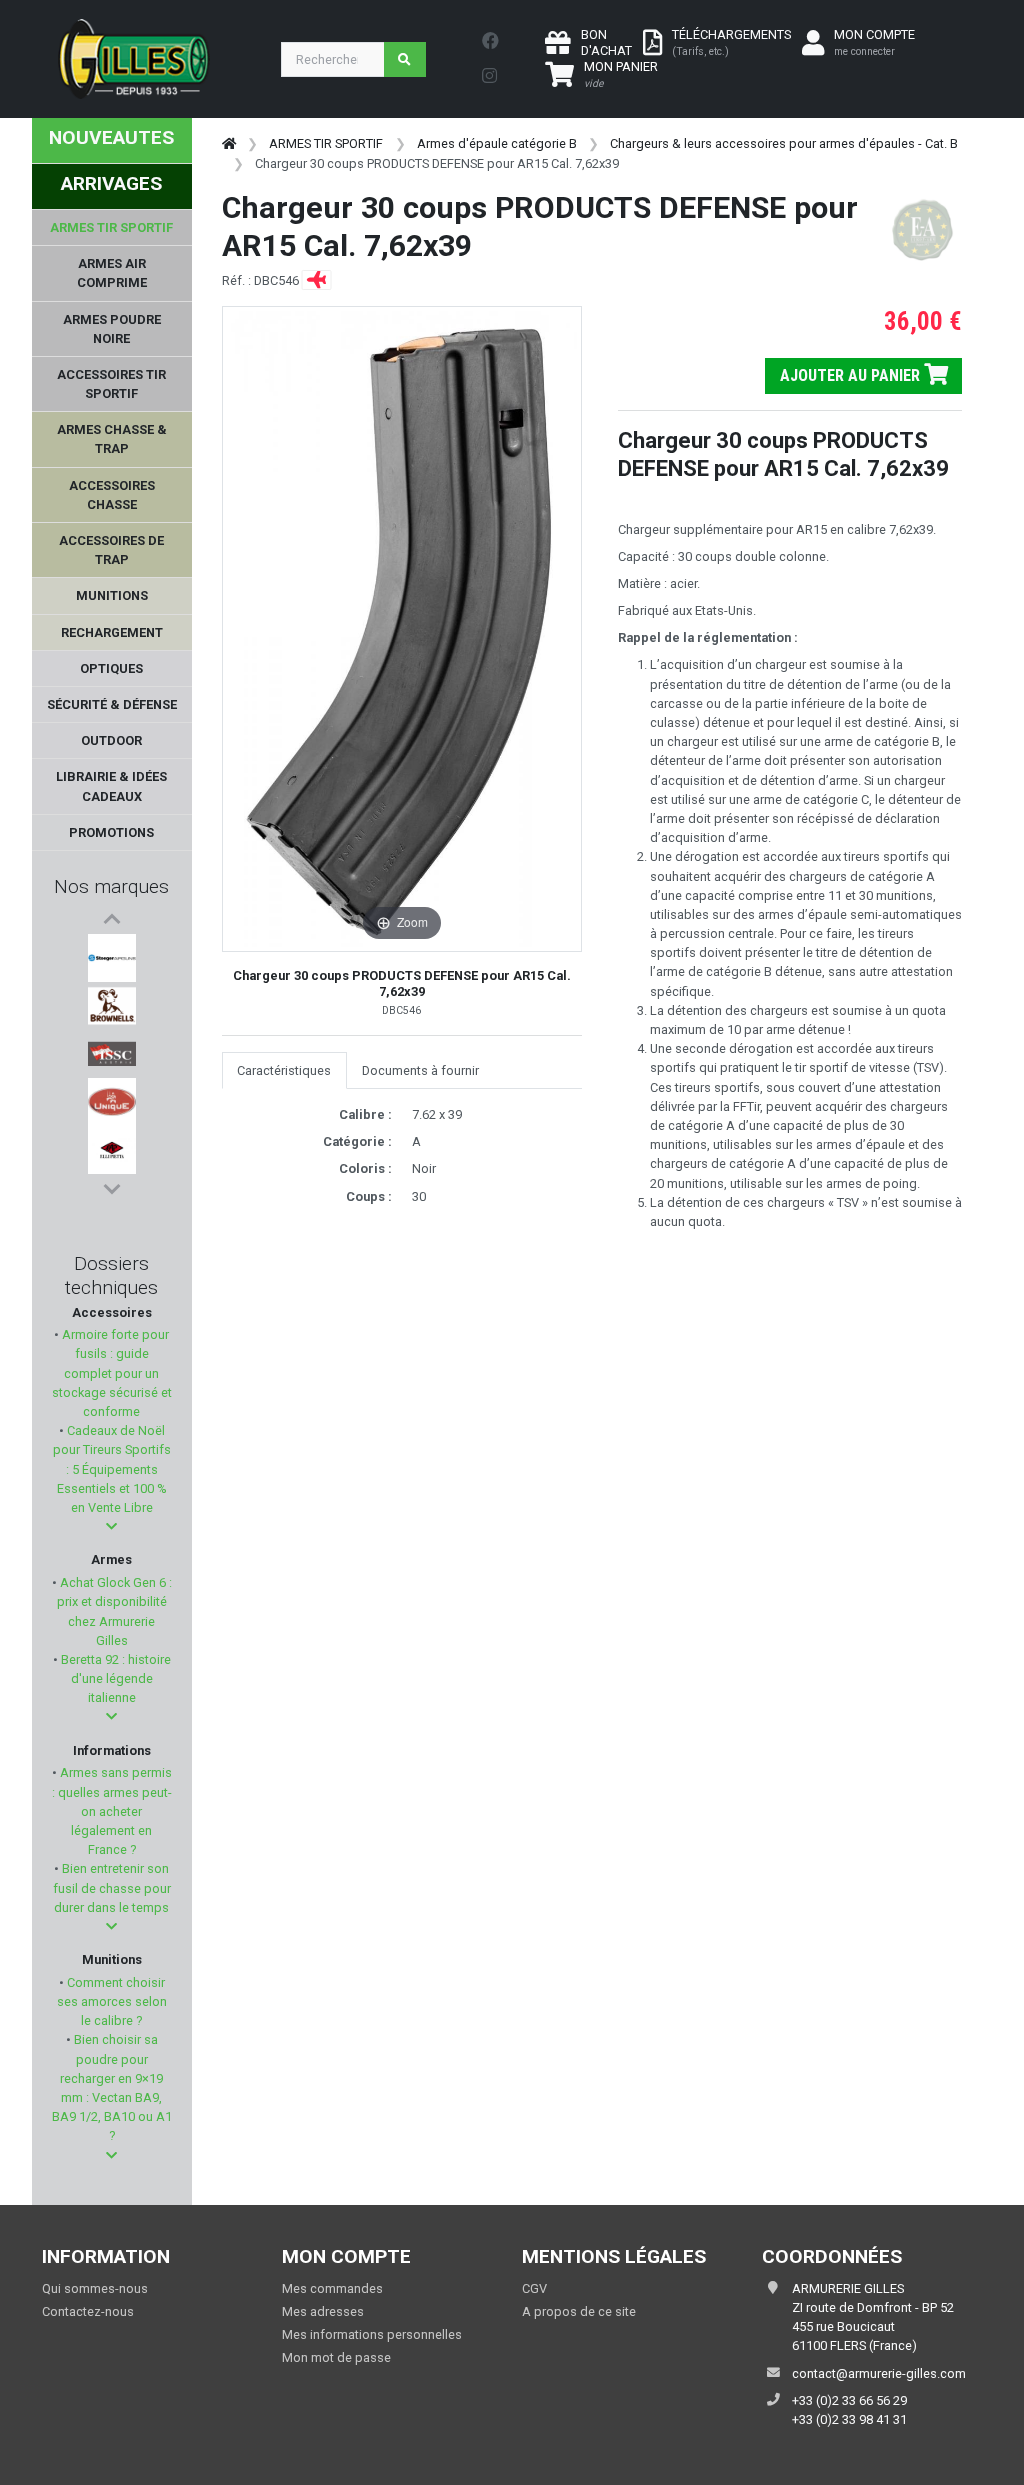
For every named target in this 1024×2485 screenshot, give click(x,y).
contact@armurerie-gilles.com (879, 2373)
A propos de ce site (579, 2311)
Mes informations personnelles (372, 2334)
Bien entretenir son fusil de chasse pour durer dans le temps (112, 1887)
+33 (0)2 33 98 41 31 (849, 2419)
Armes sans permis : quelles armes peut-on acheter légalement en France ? (112, 1811)
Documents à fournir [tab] (420, 1070)
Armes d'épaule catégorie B (497, 143)
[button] (111, 1526)
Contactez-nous (88, 2311)
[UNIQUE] (112, 1102)
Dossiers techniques (111, 1275)
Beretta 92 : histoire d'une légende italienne (114, 1678)
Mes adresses (323, 2311)
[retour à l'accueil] (229, 143)
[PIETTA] (112, 1150)
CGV (534, 2288)
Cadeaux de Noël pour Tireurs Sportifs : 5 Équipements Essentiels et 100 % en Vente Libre (112, 1469)
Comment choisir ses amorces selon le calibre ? (112, 2001)
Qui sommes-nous (95, 2288)
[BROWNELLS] (112, 1006)
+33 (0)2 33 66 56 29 (849, 2400)
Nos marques (111, 886)
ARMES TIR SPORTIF (326, 143)
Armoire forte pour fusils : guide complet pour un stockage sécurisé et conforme (112, 1373)
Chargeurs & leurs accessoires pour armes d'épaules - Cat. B (784, 143)
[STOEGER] (112, 958)
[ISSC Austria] (112, 1054)
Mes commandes (332, 2288)
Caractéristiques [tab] (284, 1070)
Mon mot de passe (336, 2357)
